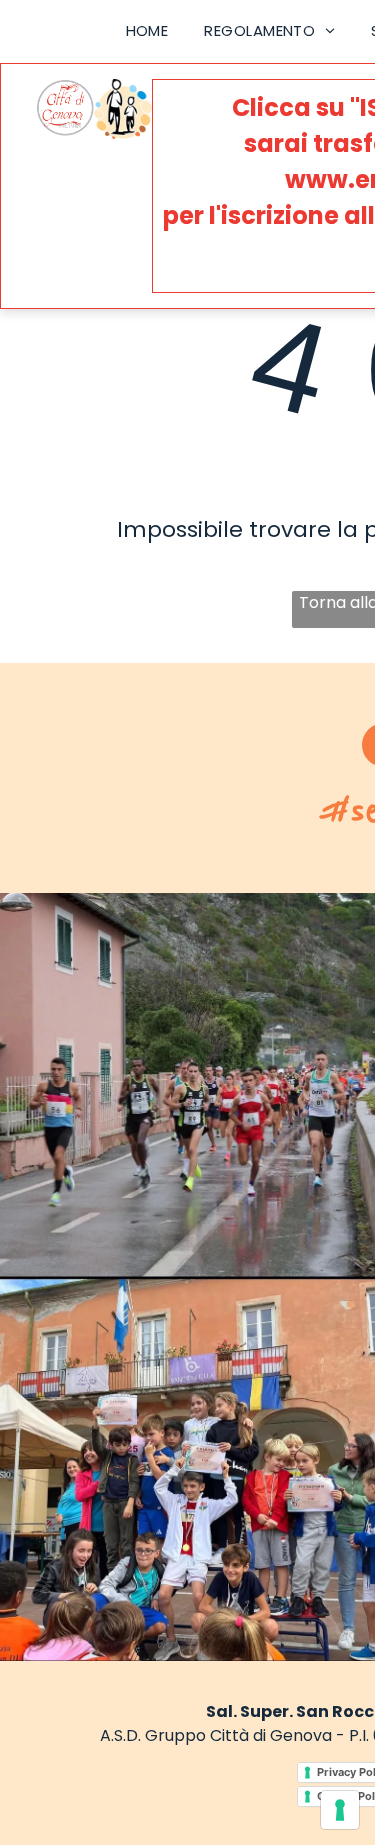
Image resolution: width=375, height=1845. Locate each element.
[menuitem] (147, 31)
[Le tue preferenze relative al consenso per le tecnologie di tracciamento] (340, 1810)
